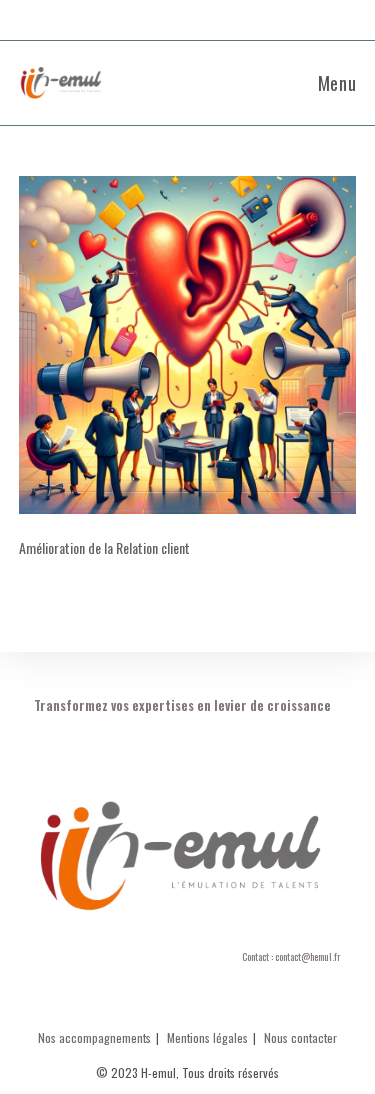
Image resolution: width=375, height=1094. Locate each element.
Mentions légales (207, 1037)
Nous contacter (300, 1037)
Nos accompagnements (94, 1037)
